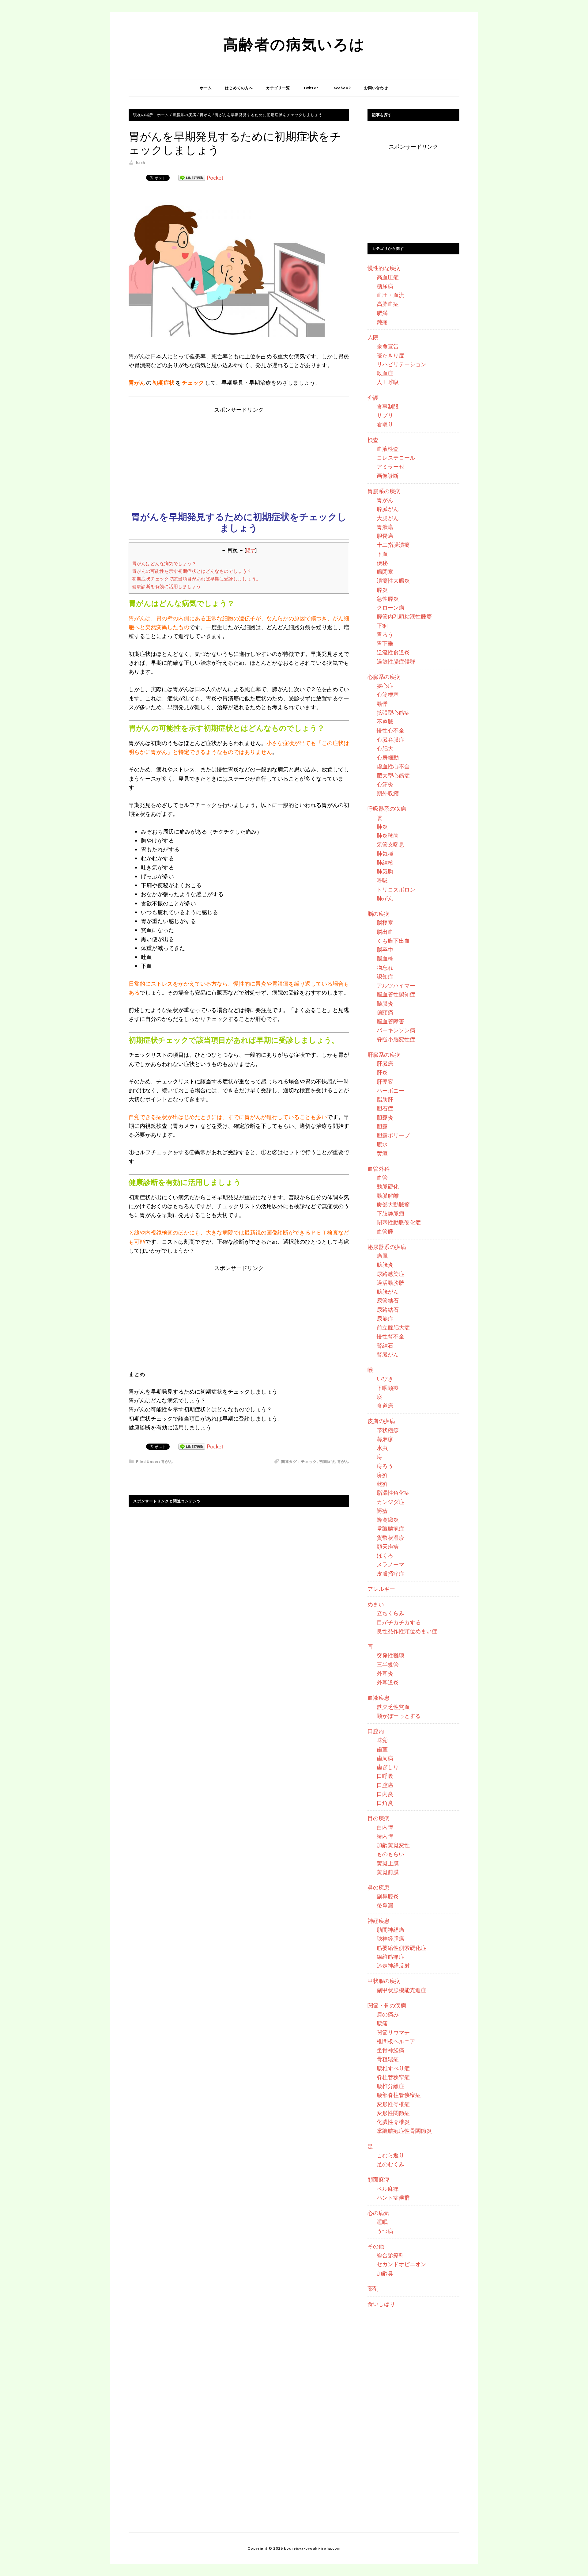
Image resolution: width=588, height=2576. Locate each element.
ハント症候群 (393, 2197)
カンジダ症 (390, 1502)
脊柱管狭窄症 (393, 2077)
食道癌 (385, 1406)
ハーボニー (390, 1090)
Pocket (215, 177)
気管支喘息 (390, 844)
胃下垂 (385, 643)
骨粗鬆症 (388, 2059)
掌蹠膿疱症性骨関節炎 (404, 2131)
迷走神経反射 (393, 1965)
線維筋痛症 (390, 1957)
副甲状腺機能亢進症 (401, 1990)
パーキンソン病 (396, 1030)
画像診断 (388, 476)
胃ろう (385, 634)
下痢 (382, 626)
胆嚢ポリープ (393, 1135)
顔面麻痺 (379, 2179)
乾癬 (382, 1484)
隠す (251, 550)
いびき (385, 1379)
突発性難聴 (390, 1655)
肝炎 (382, 1072)
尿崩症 (385, 1318)
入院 (373, 337)
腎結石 (385, 1345)
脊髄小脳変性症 (396, 1039)
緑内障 (385, 1836)
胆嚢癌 (385, 536)
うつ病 (385, 2231)
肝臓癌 (385, 1064)
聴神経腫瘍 (390, 1939)
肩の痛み (388, 2014)
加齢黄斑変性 (393, 1845)
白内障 (385, 1827)
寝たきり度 (390, 355)
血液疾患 (379, 1698)
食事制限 (388, 406)
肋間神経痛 (390, 1930)
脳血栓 (385, 958)
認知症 (385, 976)
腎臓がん (388, 1354)
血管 (382, 1178)
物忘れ (385, 968)
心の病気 (379, 2213)
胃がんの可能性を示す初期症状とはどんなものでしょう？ (192, 571)
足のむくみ (390, 2164)
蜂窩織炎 (388, 1520)
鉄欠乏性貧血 (393, 1707)
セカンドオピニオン (401, 2264)
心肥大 (385, 748)
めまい (376, 1604)
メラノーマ (390, 1564)
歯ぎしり (388, 1767)
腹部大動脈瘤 (393, 1204)
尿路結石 (388, 1310)
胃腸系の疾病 (384, 491)
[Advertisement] (239, 457)
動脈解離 (388, 1196)
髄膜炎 (385, 1003)
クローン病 (390, 607)
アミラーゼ (390, 466)
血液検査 (388, 449)
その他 (376, 2246)
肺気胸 (385, 871)
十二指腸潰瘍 (393, 545)
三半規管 (388, 1665)
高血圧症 (388, 277)
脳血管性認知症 (396, 994)
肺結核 (385, 862)
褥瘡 (382, 1511)
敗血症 (385, 373)
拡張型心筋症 (393, 713)
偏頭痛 (385, 1012)
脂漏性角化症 (393, 1493)
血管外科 (379, 1169)
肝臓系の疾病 (384, 1055)
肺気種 (385, 854)
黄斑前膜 (388, 1872)
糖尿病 (385, 286)
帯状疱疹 (388, 1430)
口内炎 (385, 1794)
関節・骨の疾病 (387, 2005)
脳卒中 (385, 949)
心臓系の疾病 (384, 677)
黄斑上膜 (388, 1863)
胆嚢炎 (385, 1117)
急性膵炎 (388, 599)
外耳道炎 (388, 1682)
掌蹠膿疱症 (390, 1528)
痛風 (382, 1256)
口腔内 (376, 1731)
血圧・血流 (390, 295)
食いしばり (381, 2304)
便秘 (382, 563)
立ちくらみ (390, 1613)
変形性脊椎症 (393, 2104)
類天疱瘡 (388, 1547)
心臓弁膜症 (390, 740)
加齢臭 (385, 2273)
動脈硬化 (388, 1186)
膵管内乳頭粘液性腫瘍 (404, 616)
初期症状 (327, 1461)
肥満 (382, 313)
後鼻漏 (385, 1905)
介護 (373, 398)
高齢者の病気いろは (294, 44)
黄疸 (382, 1153)
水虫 (382, 1448)
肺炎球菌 (388, 835)
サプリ (385, 415)
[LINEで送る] (192, 177)
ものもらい (390, 1854)
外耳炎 (385, 1673)
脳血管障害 (390, 1021)
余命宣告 (388, 346)
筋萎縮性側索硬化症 (401, 1948)
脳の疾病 (379, 914)
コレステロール (396, 458)
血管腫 (385, 1231)
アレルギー (381, 1589)
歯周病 (385, 1758)
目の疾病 (379, 1818)
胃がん (167, 1461)
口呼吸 (385, 1776)
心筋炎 (385, 784)
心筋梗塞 (388, 694)
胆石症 (385, 1108)
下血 (382, 554)
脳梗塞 (385, 923)
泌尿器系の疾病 (387, 1247)
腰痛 (382, 2023)
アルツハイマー (396, 985)
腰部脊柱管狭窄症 (399, 2095)
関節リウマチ (393, 2032)
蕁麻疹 (385, 1439)
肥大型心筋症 (393, 775)
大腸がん (388, 518)
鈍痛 (382, 322)
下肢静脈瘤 (390, 1213)
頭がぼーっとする (399, 1716)
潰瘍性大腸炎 (393, 580)
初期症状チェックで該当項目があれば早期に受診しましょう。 (196, 579)
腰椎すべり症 (393, 2068)
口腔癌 (385, 1785)
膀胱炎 (385, 1265)
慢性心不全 (390, 730)
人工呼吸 (388, 382)
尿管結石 (388, 1300)
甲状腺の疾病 (384, 1981)
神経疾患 (379, 1921)
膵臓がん (388, 509)
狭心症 (385, 686)
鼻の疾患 (379, 1887)
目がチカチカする (399, 1622)
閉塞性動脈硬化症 (399, 1222)
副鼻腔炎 (388, 1896)
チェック (309, 1461)
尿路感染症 (390, 1274)
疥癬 (382, 1475)
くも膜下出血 (393, 941)
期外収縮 (388, 793)
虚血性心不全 (393, 766)
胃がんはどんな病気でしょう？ (164, 563)
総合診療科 (390, 2255)
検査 (373, 440)
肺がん (385, 898)
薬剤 (373, 2289)
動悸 (382, 704)
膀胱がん (388, 1292)
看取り (385, 424)
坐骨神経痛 (390, 2050)
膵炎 (382, 590)
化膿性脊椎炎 (393, 2122)
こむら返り (390, 2155)
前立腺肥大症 (393, 1327)
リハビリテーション (401, 364)
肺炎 (382, 827)
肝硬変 (385, 1082)
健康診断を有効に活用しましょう (166, 586)
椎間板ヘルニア (396, 2041)
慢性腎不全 (390, 1336)
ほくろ (385, 1555)
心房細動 (388, 757)
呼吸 (382, 880)
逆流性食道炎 (393, 652)
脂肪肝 (385, 1099)
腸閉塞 (385, 572)
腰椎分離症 (390, 2086)
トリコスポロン (396, 889)
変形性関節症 (393, 2113)
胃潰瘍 (385, 527)
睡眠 (382, 2222)
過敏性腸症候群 (396, 661)
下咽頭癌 (388, 1388)
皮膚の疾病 (381, 1421)
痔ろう (385, 1466)
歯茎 (382, 1749)
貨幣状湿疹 (390, 1538)
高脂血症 (388, 304)
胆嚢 (382, 1126)
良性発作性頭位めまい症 (407, 1631)
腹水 (382, 1144)
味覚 (382, 1740)
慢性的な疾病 (384, 268)
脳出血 (385, 932)
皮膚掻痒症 (390, 1573)
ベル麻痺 (388, 2189)
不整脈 (385, 721)
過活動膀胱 (390, 1283)
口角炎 (385, 1803)
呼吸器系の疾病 (387, 809)
